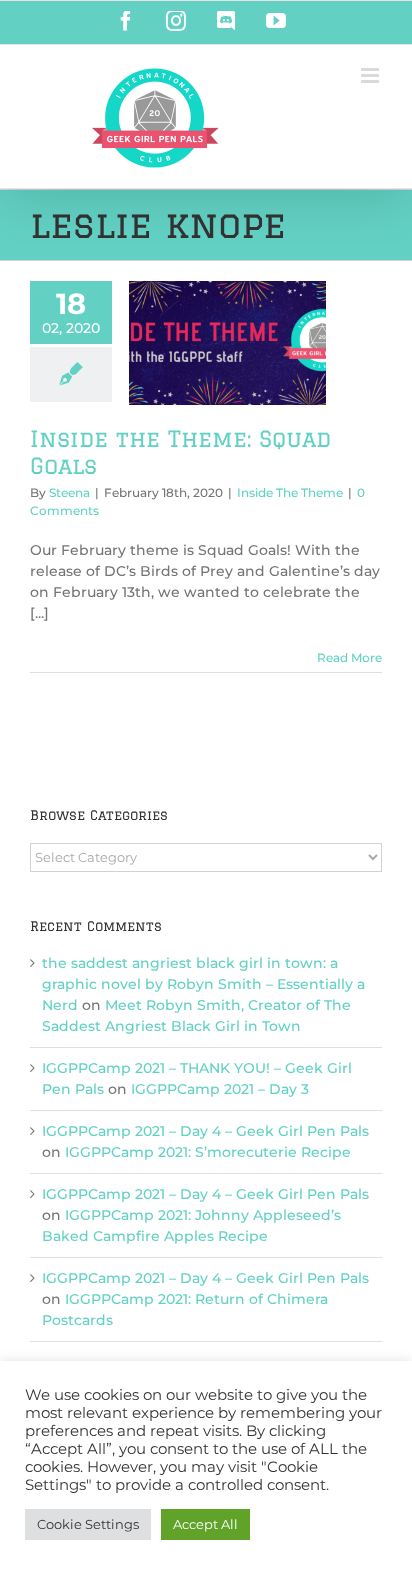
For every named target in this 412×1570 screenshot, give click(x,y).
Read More (349, 657)
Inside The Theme (290, 492)
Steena (69, 492)
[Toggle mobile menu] (371, 75)
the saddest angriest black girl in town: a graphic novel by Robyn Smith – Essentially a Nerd (203, 984)
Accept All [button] (205, 1524)
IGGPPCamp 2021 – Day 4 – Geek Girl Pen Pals (205, 1131)
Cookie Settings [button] (88, 1524)
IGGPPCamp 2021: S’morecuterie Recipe (208, 1152)
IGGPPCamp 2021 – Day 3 (220, 1089)
